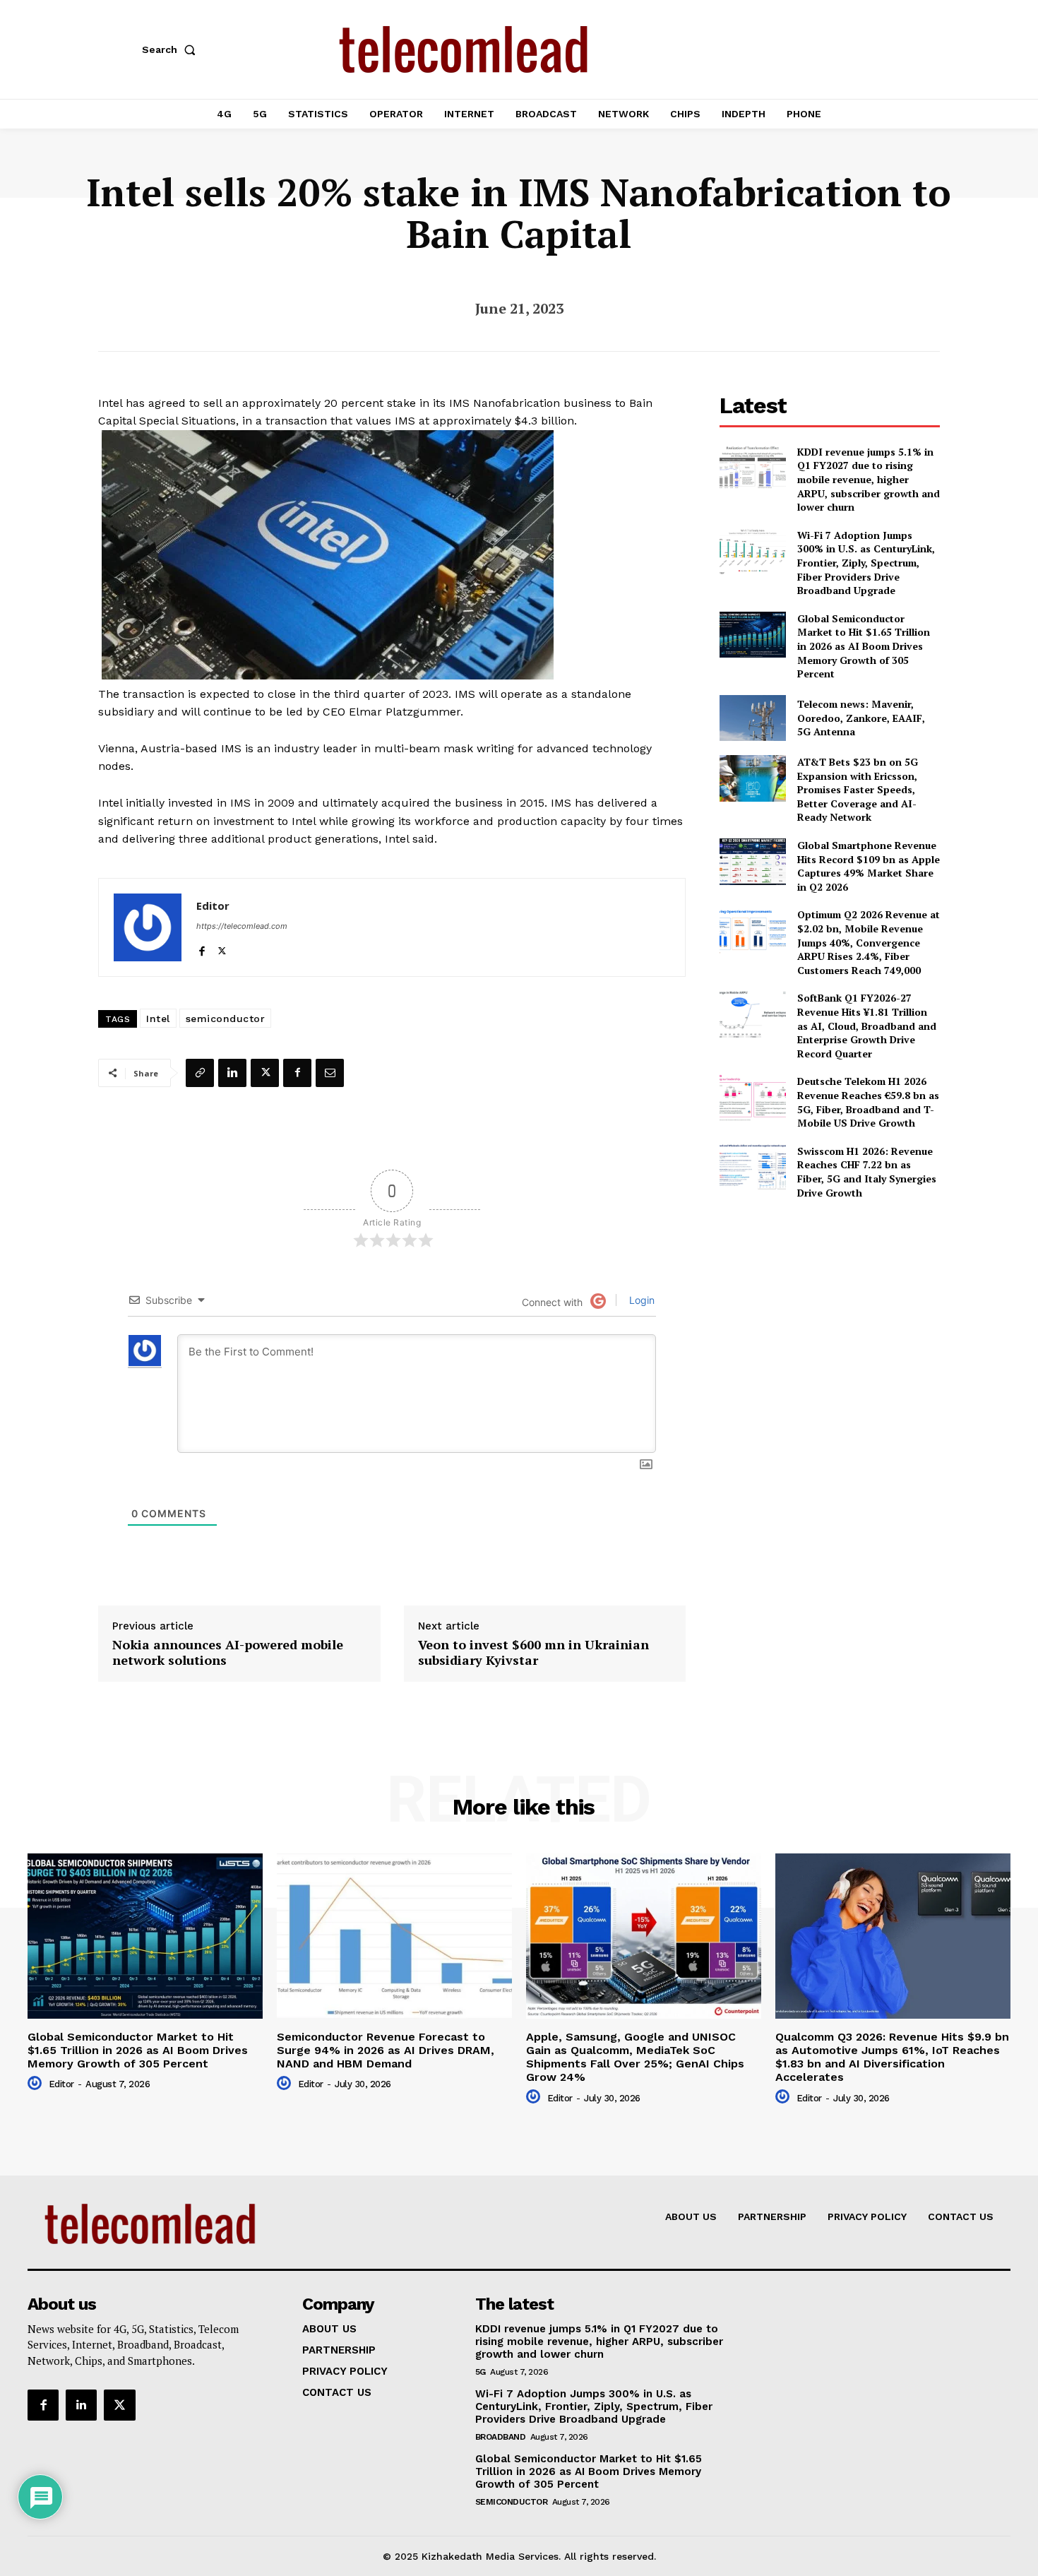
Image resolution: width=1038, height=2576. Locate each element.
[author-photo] (37, 2084)
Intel (158, 1019)
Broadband (501, 2437)
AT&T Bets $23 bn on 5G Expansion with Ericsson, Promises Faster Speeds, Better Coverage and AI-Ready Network (858, 789)
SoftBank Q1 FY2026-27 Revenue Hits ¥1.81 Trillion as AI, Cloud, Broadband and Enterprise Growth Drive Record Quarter (867, 1025)
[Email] (330, 1073)
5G (481, 2372)
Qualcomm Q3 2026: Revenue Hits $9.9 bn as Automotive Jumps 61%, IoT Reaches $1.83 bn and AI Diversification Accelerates (892, 2057)
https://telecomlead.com (242, 926)
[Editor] (148, 927)
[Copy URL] (200, 1073)
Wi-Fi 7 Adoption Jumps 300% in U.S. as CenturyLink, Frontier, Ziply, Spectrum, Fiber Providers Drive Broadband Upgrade (866, 563)
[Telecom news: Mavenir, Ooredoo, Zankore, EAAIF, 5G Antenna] (752, 718)
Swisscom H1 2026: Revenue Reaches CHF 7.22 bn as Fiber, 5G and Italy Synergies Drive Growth (867, 1172)
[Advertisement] (830, 1310)
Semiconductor (512, 2502)
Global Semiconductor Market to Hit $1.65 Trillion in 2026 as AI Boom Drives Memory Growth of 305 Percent (864, 646)
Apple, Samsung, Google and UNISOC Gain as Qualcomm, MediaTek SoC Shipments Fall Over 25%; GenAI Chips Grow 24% (635, 2057)
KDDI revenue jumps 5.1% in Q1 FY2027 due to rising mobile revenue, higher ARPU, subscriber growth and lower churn (869, 479)
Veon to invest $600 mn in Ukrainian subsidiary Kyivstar (533, 1652)
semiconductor (226, 1019)
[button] (172, 49)
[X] (222, 948)
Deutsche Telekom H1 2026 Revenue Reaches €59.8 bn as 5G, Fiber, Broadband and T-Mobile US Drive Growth (868, 1102)
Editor (213, 906)
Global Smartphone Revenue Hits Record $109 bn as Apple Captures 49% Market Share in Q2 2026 (869, 866)
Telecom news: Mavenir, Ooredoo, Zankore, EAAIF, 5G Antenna (861, 718)
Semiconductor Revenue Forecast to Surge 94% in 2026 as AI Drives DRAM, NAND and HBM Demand (386, 2050)
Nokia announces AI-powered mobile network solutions (228, 1652)
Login (640, 1300)
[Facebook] (202, 948)
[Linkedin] (232, 1073)
